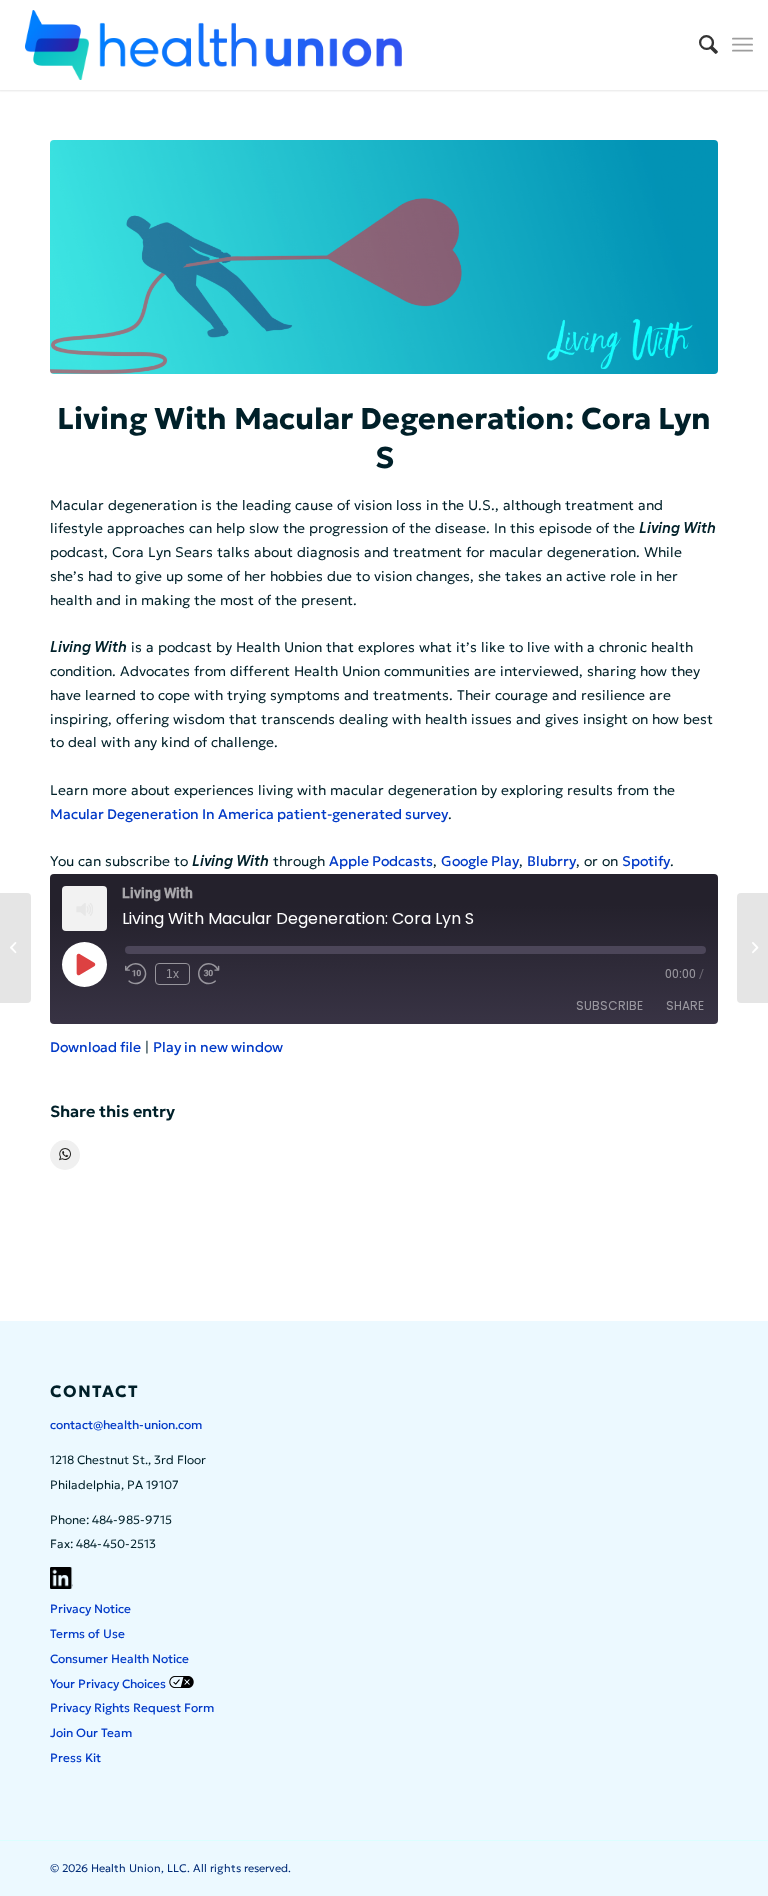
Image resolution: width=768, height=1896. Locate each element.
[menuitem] (698, 45)
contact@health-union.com (126, 1424)
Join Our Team (91, 1732)
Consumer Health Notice (119, 1658)
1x (172, 974)
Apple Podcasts (381, 861)
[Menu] (742, 45)
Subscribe (609, 1005)
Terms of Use (87, 1633)
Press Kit (75, 1757)
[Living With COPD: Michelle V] (15, 948)
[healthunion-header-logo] (213, 45)
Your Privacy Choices (109, 1683)
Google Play (480, 861)
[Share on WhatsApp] (65, 1155)
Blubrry (551, 861)
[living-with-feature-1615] (384, 257)
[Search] (698, 45)
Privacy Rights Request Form (132, 1707)
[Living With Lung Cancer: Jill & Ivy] (752, 948)
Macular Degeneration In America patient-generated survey (249, 814)
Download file (95, 1047)
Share (685, 1005)
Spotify (646, 861)
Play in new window (218, 1047)
